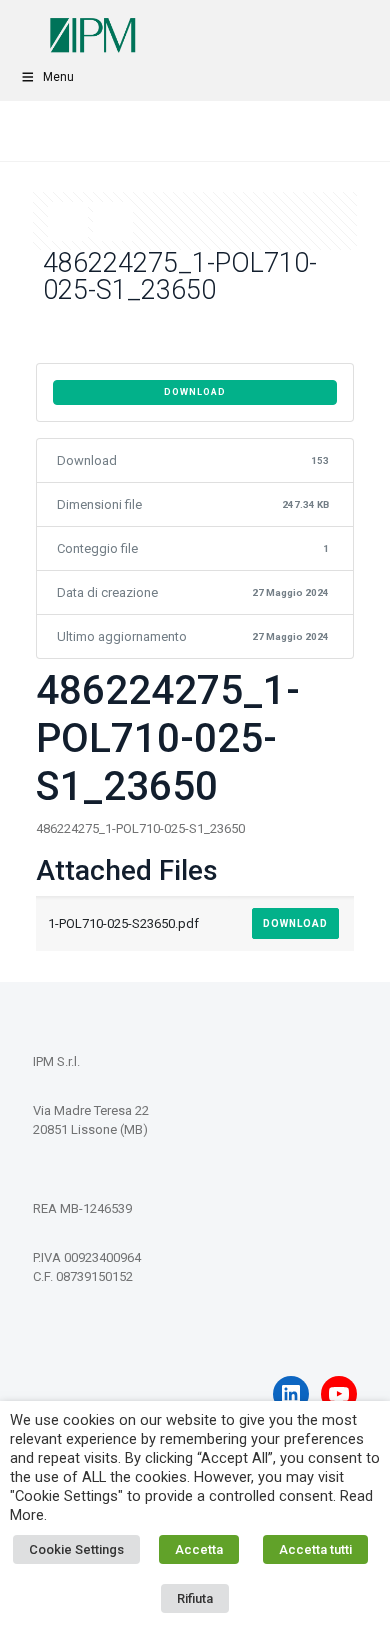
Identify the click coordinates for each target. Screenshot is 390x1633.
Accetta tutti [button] (315, 1549)
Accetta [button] (199, 1549)
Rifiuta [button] (195, 1598)
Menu (58, 77)
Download (195, 392)
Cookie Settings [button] (76, 1549)
